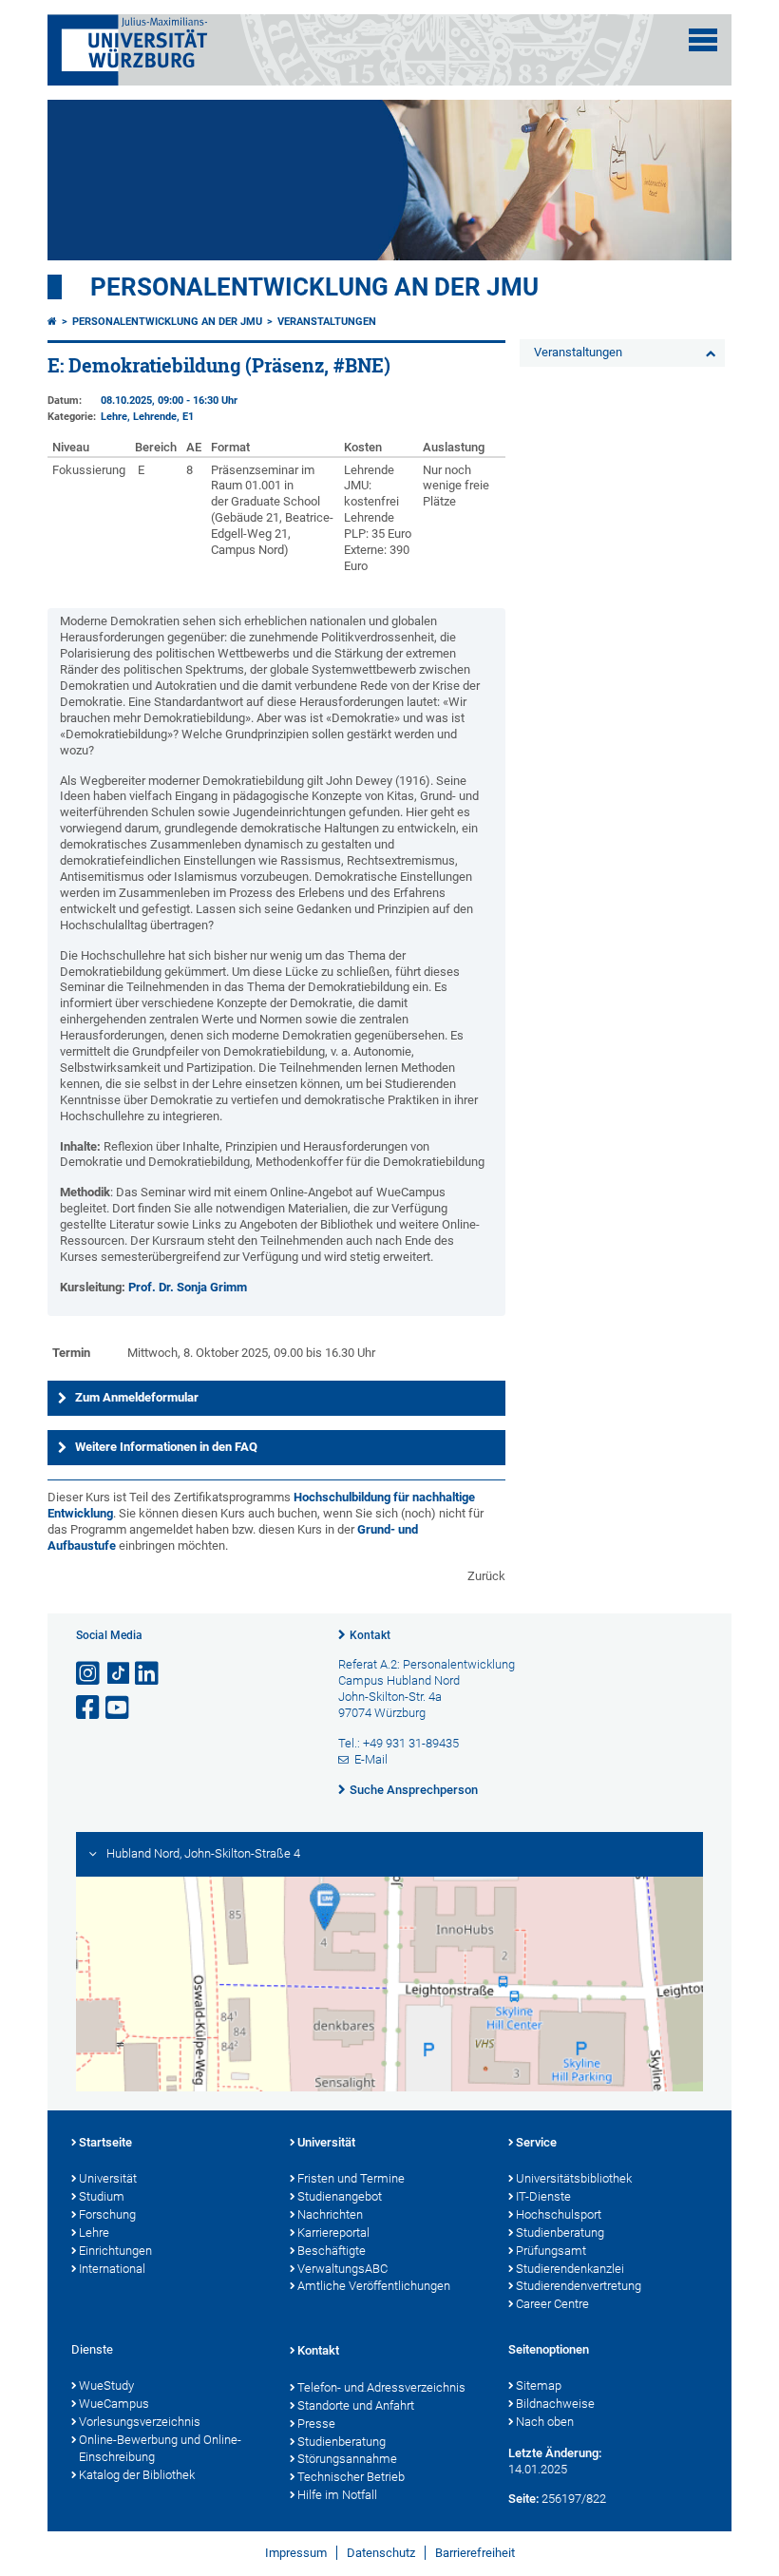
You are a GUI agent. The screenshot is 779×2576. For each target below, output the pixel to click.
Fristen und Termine (351, 2178)
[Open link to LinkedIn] (148, 1674)
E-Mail (371, 1759)
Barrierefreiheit (475, 2553)
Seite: (523, 2499)
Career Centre (552, 2304)
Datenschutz (381, 2553)
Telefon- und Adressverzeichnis (381, 2387)
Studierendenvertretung (579, 2286)
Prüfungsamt (551, 2251)
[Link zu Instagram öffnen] (89, 1674)
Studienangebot (340, 2196)
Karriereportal (333, 2233)
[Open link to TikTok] (119, 1674)
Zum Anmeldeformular (137, 1397)
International (112, 2269)
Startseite (105, 2142)
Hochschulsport (559, 2214)
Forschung (107, 2214)
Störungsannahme (347, 2459)
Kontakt (370, 1635)
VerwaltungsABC (342, 2269)
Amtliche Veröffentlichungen (374, 2286)
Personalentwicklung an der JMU (314, 287)
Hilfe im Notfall (337, 2495)
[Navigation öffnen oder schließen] (703, 40)
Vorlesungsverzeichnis (140, 2422)
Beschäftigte (332, 2251)
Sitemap (539, 2385)
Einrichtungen (115, 2251)
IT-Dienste (543, 2196)
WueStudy (106, 2385)
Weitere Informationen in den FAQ (166, 1447)
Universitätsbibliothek (574, 2178)
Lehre (94, 2233)
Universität (108, 2178)
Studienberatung (560, 2233)
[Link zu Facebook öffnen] (89, 1708)
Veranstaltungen (327, 322)
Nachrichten (330, 2214)
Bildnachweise (555, 2404)
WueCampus (114, 2404)
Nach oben (545, 2422)
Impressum (296, 2553)
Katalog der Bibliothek (137, 2475)
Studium (102, 2196)
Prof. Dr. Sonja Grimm (188, 1287)
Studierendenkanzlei (570, 2269)
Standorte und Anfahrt (356, 2405)
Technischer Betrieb (351, 2477)
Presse (316, 2423)
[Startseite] (52, 322)
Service (536, 2142)
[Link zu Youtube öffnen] (119, 1708)
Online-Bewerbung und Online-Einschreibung (160, 2449)
